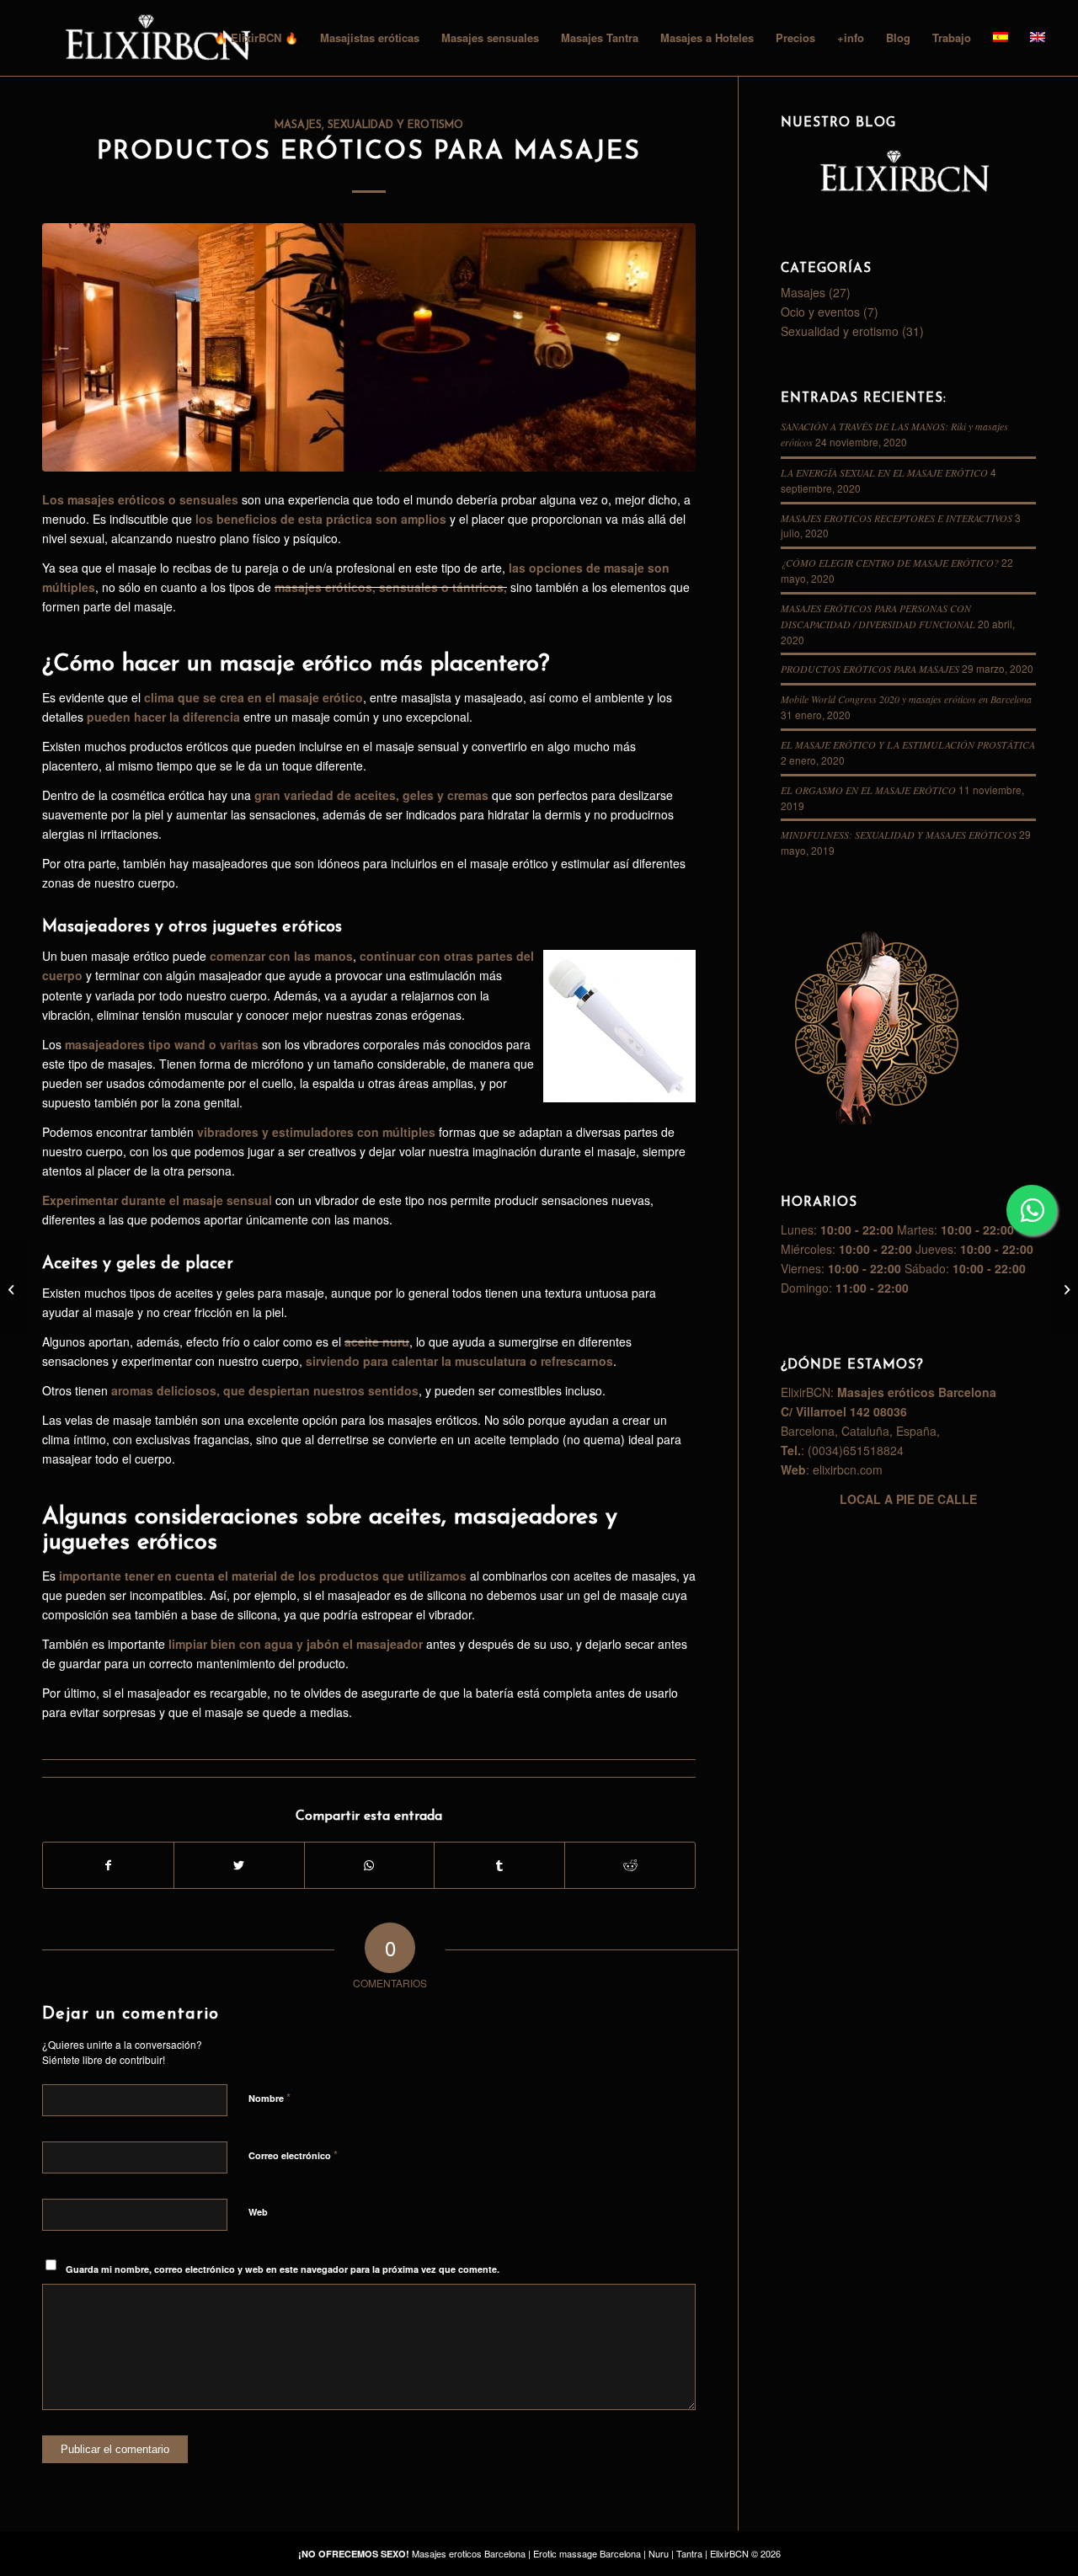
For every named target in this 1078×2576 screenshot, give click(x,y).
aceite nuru (377, 1341)
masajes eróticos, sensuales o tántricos (389, 587)
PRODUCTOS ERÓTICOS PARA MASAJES (369, 152)
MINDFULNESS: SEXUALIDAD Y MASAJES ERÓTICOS (899, 835)
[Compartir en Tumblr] (499, 1865)
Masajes (298, 125)
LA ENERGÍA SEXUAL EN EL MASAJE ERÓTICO (884, 472)
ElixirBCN (729, 2553)
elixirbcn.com (848, 1469)
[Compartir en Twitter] (239, 1865)
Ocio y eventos (820, 312)
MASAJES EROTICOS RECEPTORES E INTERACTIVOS (897, 518)
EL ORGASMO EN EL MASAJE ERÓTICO (868, 790)
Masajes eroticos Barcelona (469, 2553)
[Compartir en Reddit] (630, 1865)
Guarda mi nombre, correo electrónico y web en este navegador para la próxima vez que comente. (283, 2269)
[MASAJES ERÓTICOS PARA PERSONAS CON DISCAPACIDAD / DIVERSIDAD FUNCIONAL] (1065, 1288)
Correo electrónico (293, 2155)
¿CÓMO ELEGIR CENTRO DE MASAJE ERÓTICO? (890, 563)
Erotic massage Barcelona (587, 2553)
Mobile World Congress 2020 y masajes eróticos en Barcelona (906, 699)
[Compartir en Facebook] (108, 1865)
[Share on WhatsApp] (370, 1865)
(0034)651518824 (856, 1450)
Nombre (269, 2097)
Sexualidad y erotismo (395, 125)
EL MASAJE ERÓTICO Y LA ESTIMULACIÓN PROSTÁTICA (908, 744)
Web (258, 2212)
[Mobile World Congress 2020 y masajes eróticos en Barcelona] (13, 1288)
